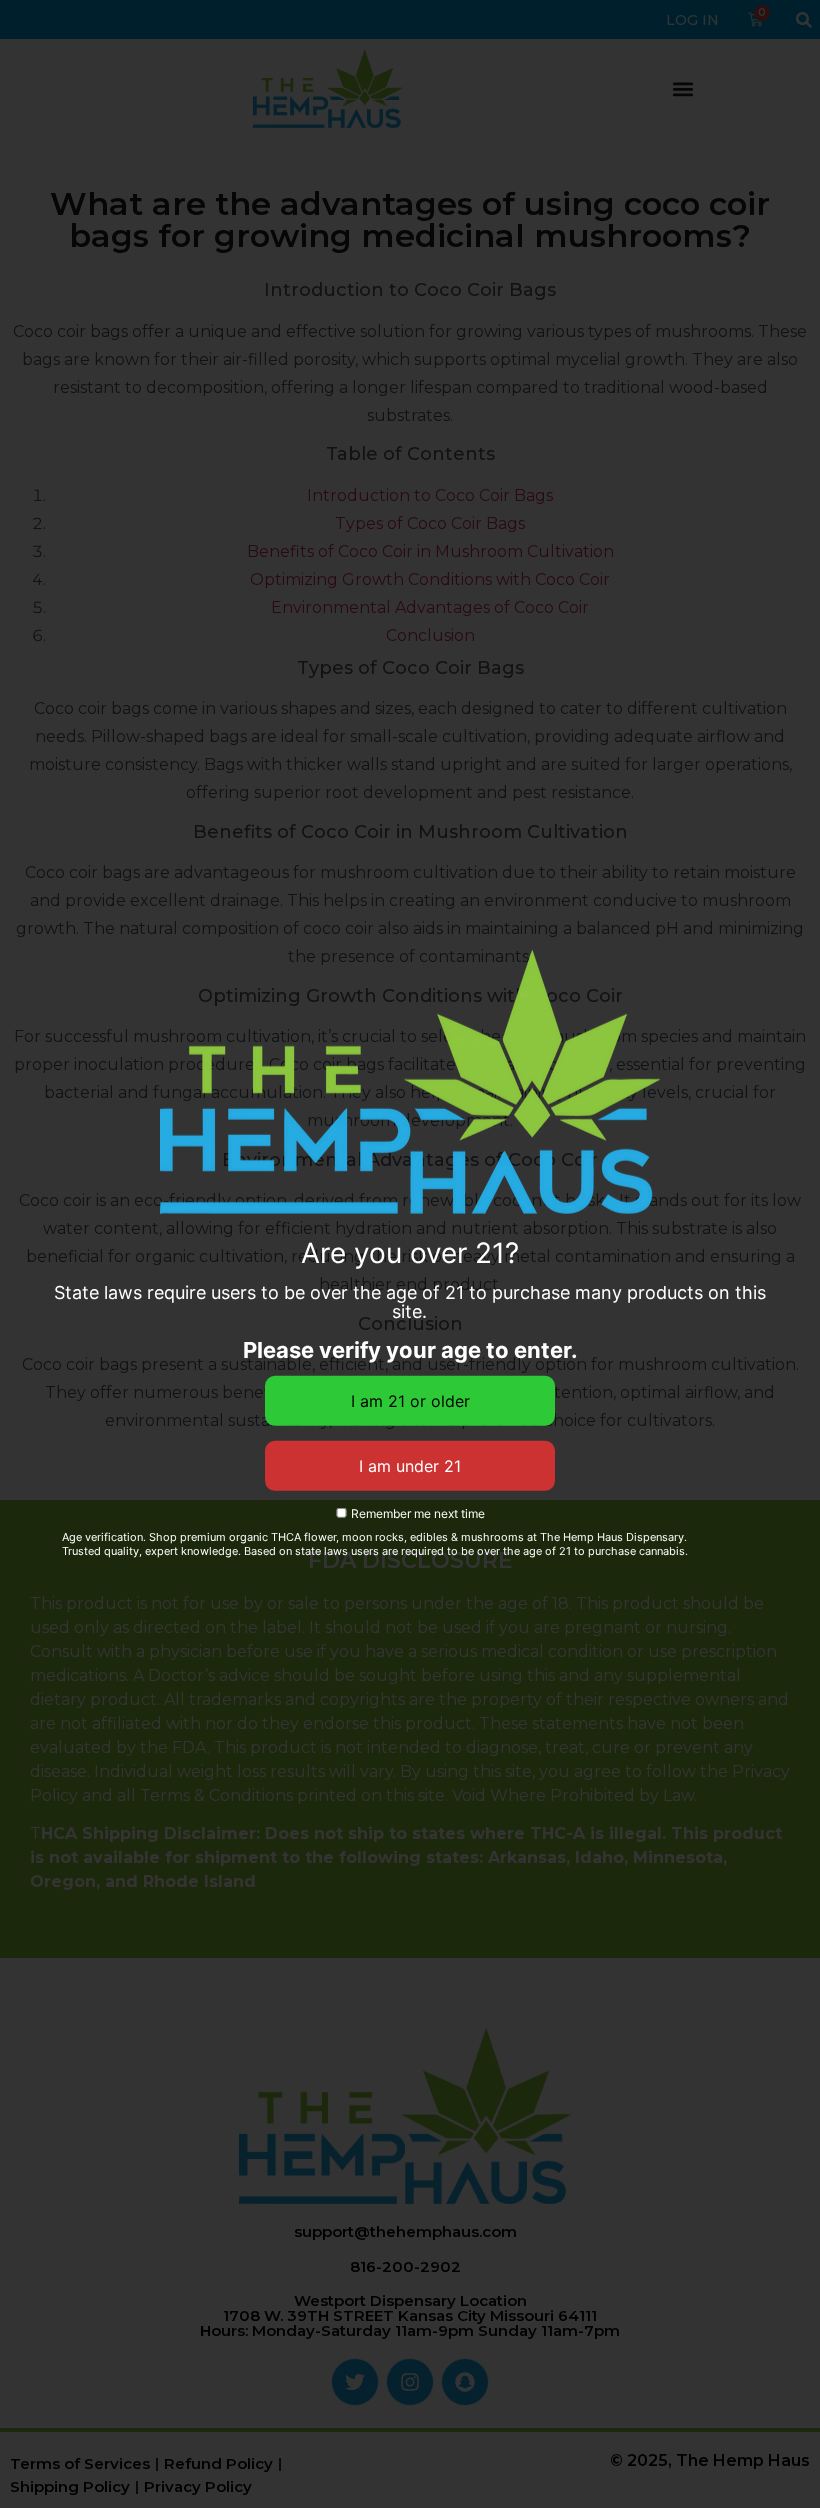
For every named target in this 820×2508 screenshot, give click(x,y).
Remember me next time (416, 1513)
